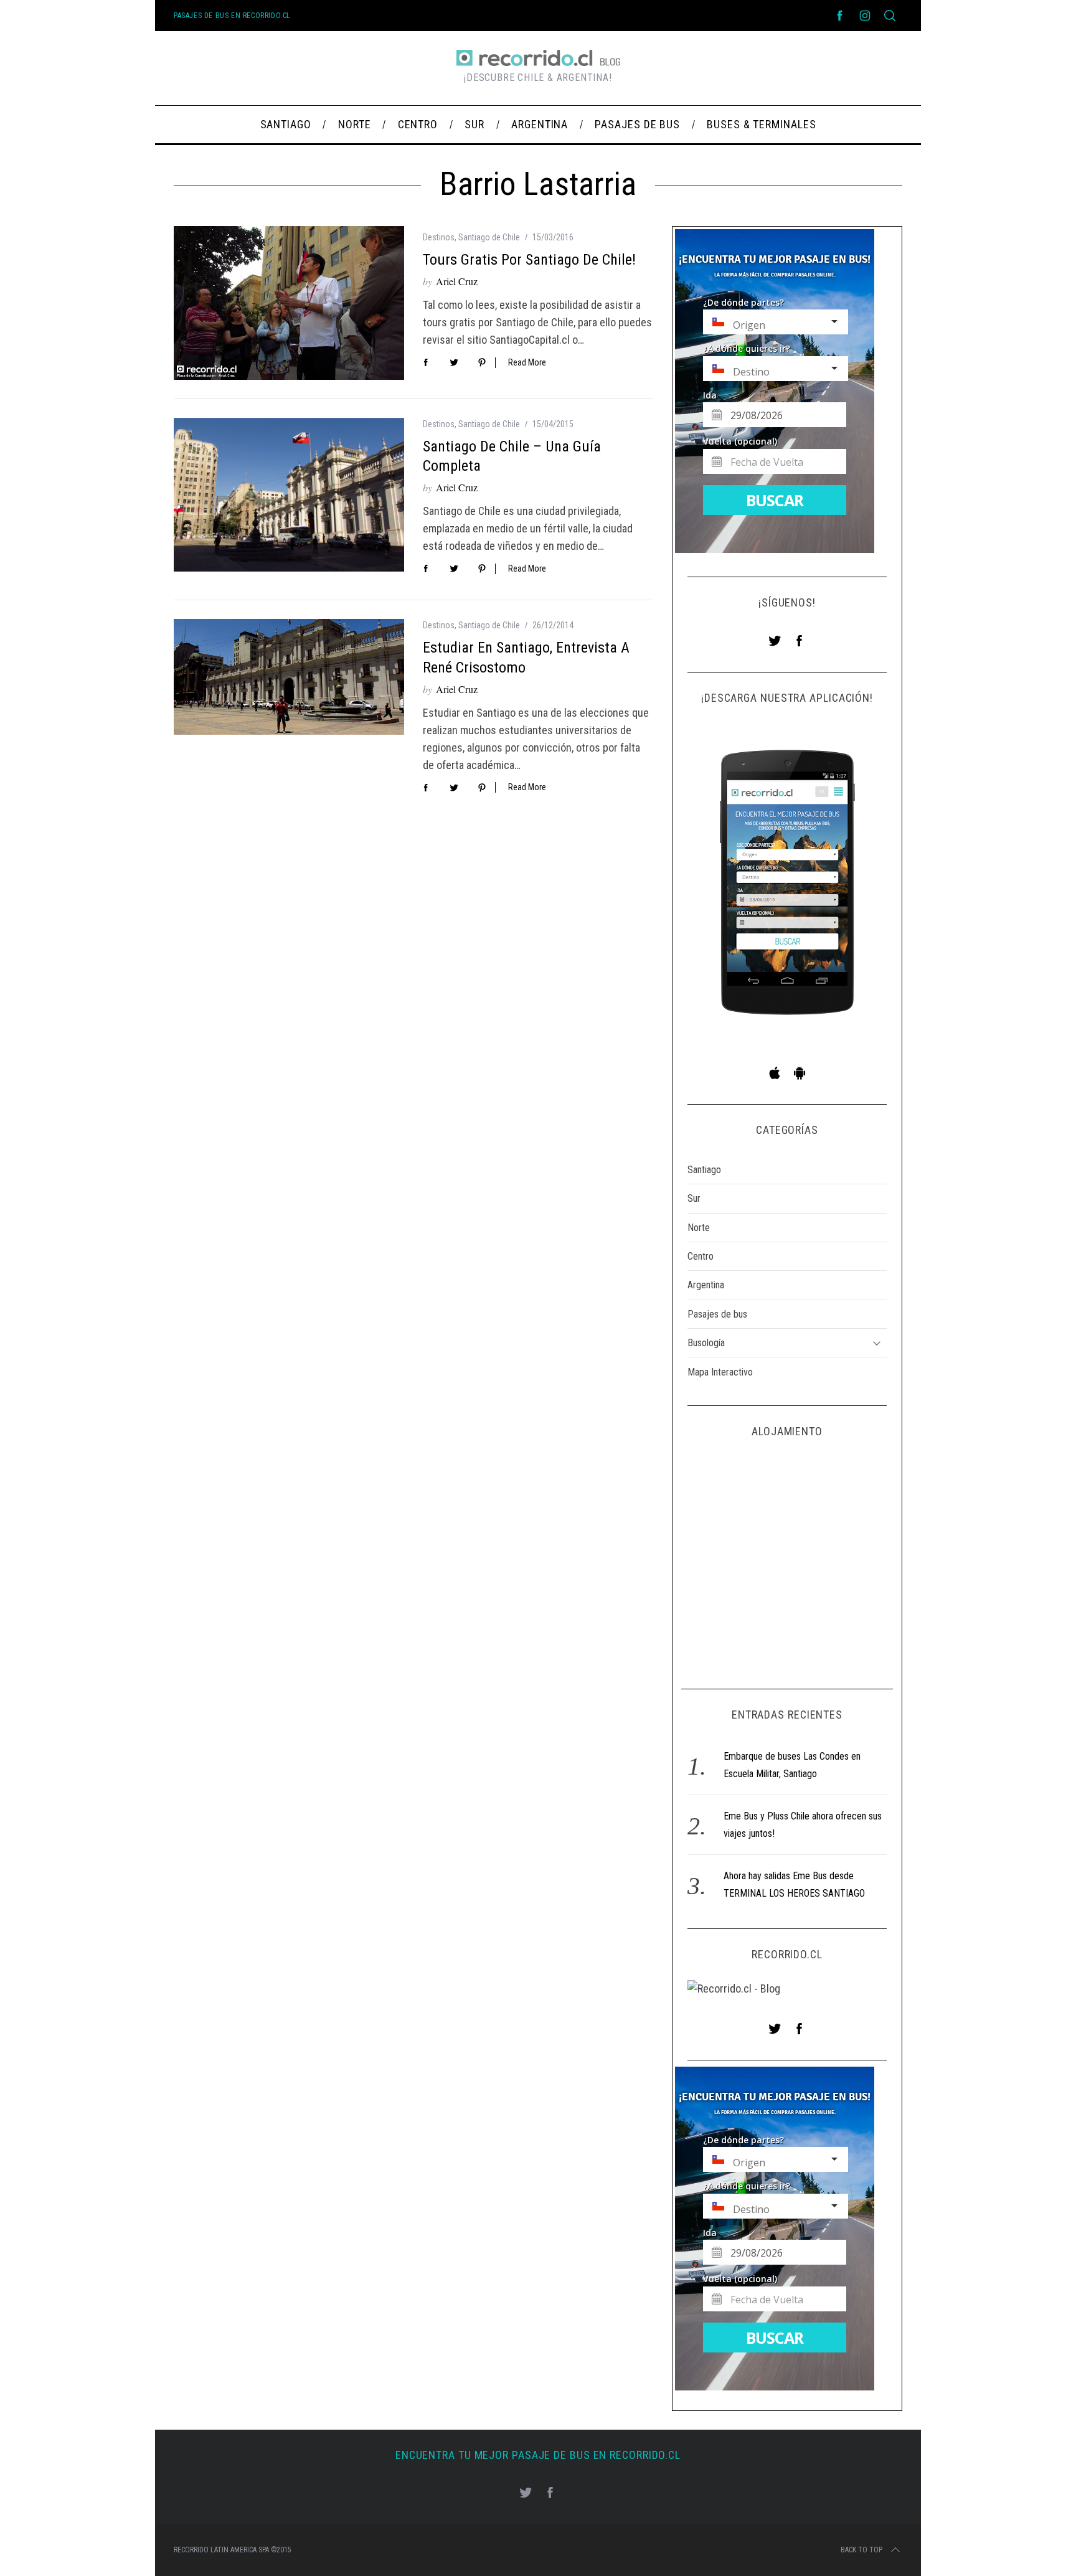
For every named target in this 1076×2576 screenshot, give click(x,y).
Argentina (706, 1285)
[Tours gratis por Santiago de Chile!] (289, 303)
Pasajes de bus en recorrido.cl (232, 16)
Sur (694, 1198)
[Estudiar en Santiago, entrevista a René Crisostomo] (289, 677)
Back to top (861, 2550)
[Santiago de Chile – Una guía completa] (289, 495)
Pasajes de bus (717, 1314)
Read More (527, 362)
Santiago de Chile (489, 237)
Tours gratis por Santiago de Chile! (529, 260)
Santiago (704, 1170)
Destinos (439, 237)
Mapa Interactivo (720, 1372)
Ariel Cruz (457, 281)
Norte (699, 1228)
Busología (706, 1343)
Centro (701, 1256)
